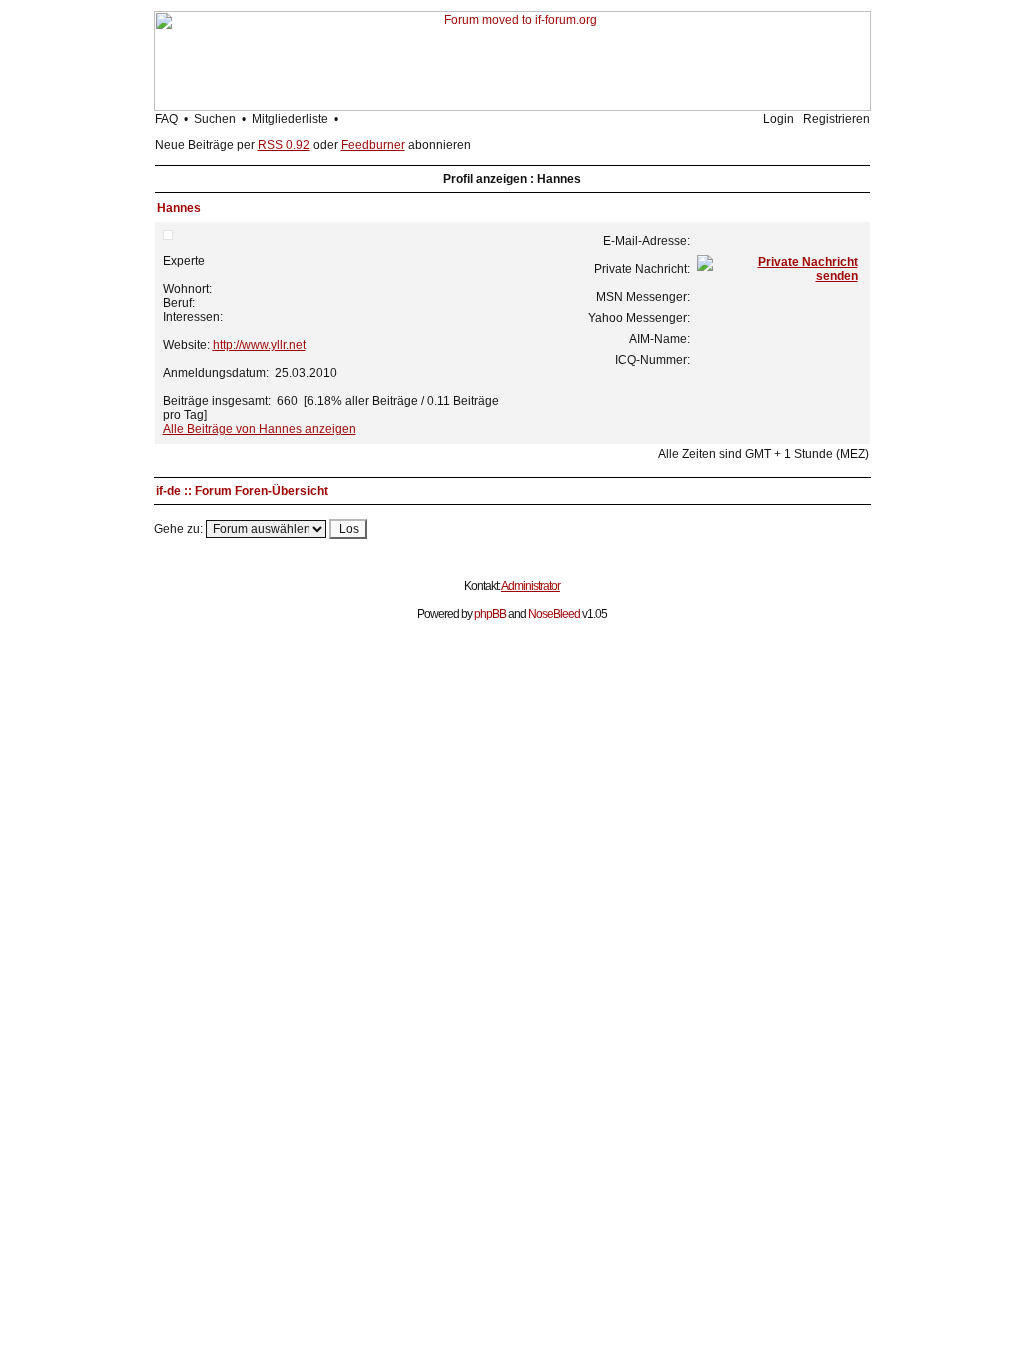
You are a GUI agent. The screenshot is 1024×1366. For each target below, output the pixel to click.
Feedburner (373, 145)
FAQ (166, 119)
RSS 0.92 (284, 145)
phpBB (490, 614)
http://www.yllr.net (259, 345)
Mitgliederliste (290, 119)
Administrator (530, 586)
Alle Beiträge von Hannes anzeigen (259, 429)
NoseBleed (554, 614)
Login (778, 119)
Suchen (215, 119)
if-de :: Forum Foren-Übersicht (242, 491)
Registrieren (836, 119)
